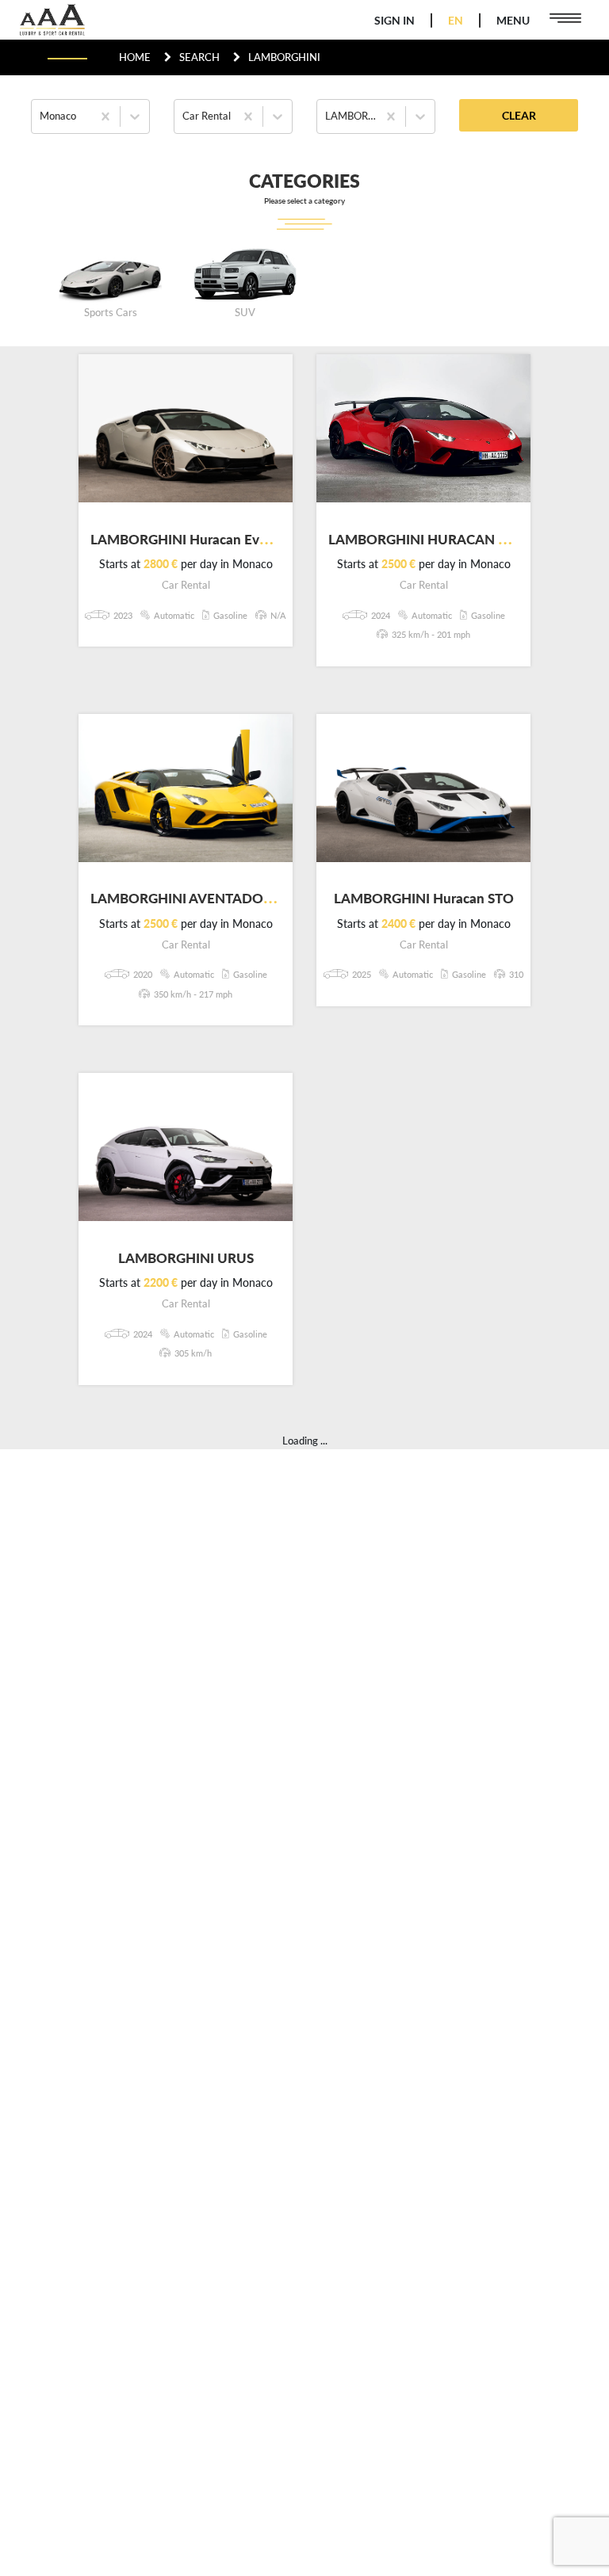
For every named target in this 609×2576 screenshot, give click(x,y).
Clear (519, 115)
